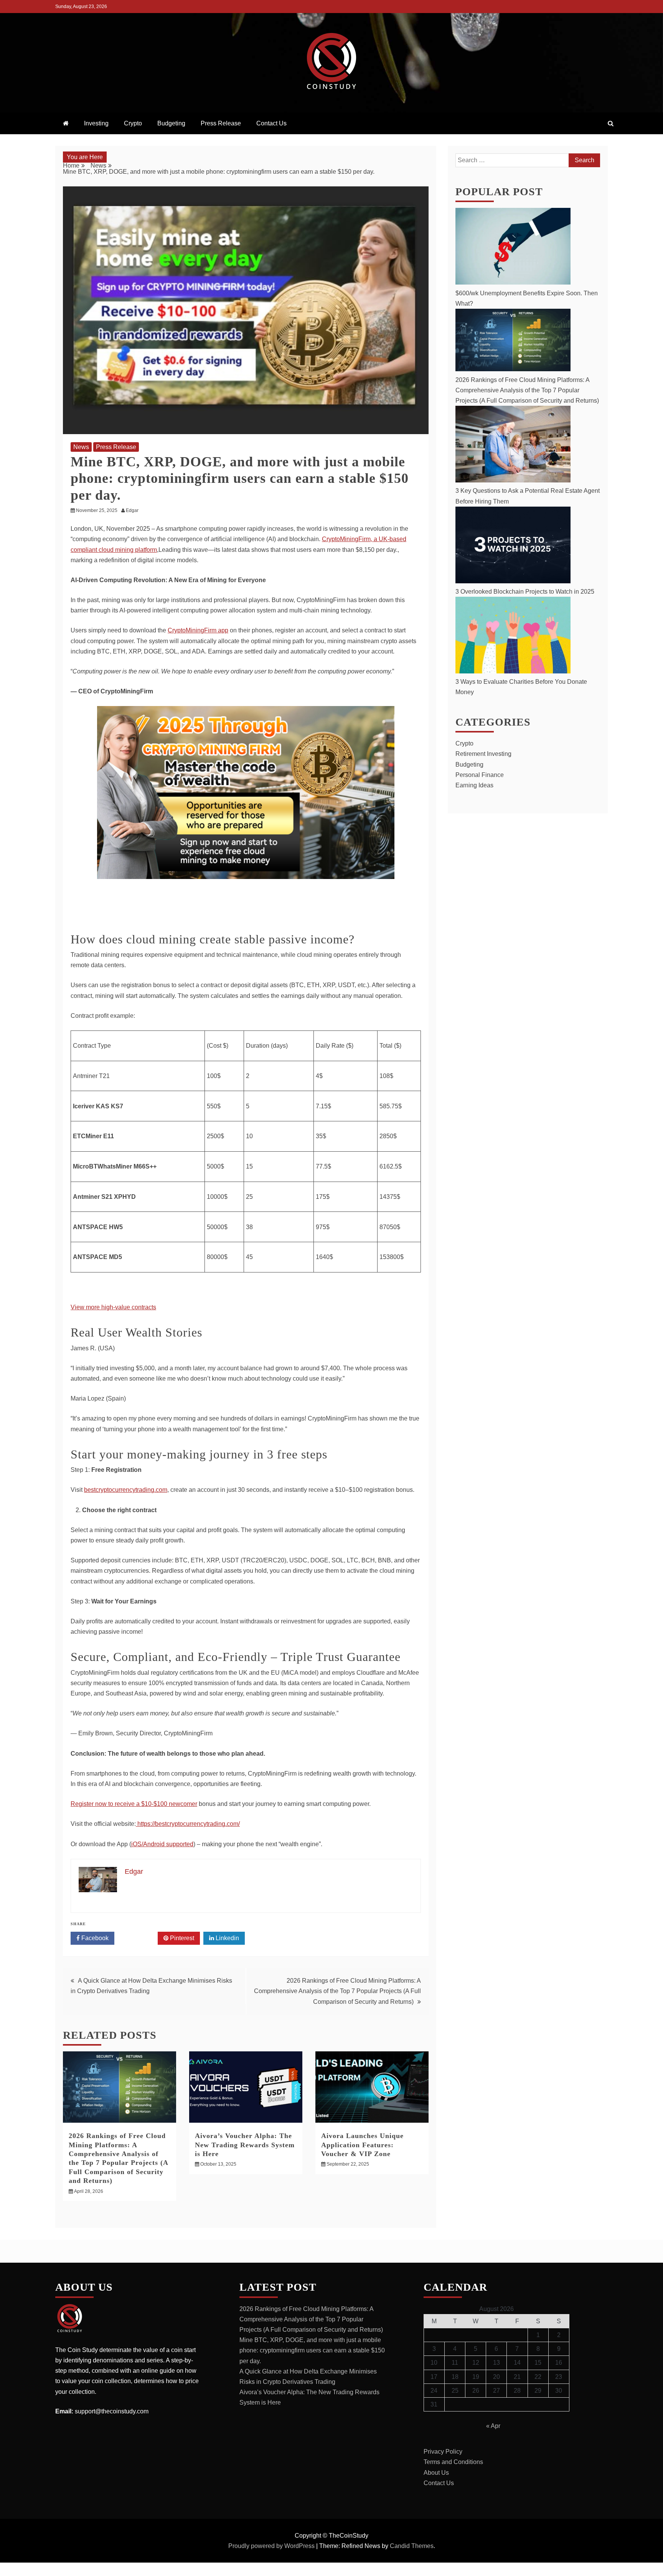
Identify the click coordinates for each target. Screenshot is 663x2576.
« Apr (493, 2426)
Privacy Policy (443, 2452)
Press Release (221, 123)
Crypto (133, 123)
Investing (96, 123)
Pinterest (181, 1938)
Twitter (139, 1938)
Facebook (94, 1938)
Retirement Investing (483, 754)
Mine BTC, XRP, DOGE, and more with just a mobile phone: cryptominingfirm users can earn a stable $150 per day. (312, 2350)
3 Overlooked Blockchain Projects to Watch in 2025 (525, 592)
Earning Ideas (474, 785)
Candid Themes (412, 2546)
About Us (436, 2473)
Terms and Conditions (453, 2462)
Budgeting (171, 123)
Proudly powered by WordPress (272, 2546)
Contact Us (271, 123)
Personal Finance (480, 775)
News (81, 447)
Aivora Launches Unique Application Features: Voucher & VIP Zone (362, 2145)
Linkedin (227, 1938)
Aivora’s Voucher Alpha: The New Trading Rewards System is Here (245, 2145)
